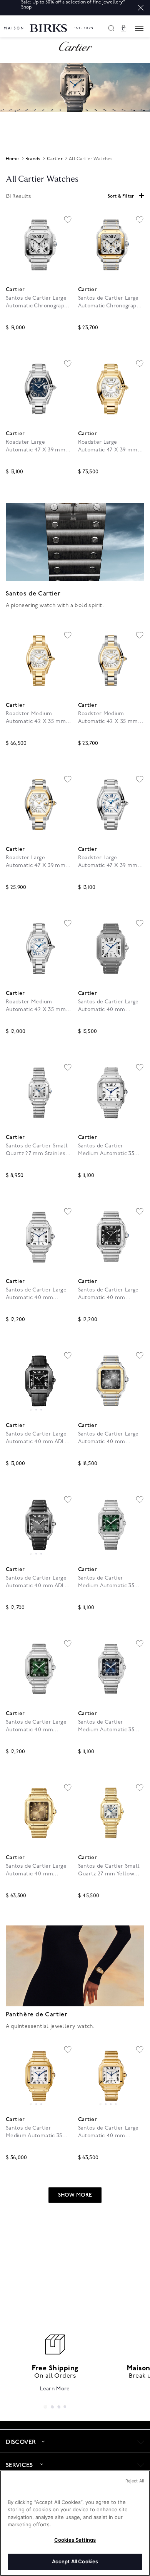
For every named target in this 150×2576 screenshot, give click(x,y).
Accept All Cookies (75, 2561)
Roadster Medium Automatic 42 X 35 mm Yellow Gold (36, 718)
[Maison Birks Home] (48, 24)
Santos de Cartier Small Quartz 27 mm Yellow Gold (109, 1870)
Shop (26, 7)
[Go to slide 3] (41, 1410)
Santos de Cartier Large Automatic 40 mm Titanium (108, 1006)
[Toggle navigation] (139, 29)
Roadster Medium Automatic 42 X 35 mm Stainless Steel (36, 1006)
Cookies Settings (75, 2540)
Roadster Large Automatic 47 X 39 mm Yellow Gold (108, 446)
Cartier (55, 159)
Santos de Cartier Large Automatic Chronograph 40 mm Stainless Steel (37, 302)
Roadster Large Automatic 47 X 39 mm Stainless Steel (36, 446)
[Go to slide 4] (116, 2104)
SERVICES (19, 2465)
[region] (39, 1381)
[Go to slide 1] (31, 1410)
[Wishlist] (68, 220)
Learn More (55, 2389)
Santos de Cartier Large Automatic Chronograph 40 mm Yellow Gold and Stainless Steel (109, 302)
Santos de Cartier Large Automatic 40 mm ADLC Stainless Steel (37, 1438)
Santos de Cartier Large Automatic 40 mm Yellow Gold (36, 1870)
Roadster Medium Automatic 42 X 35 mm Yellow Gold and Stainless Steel (108, 718)
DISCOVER (21, 2442)
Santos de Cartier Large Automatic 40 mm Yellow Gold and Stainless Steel (108, 1438)
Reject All (135, 2481)
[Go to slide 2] (36, 1410)
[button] (141, 8)
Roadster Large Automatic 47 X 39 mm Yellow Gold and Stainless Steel (36, 862)
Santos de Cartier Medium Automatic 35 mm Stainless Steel (106, 1150)
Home (12, 159)
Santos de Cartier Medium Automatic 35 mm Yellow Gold (34, 2132)
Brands (33, 159)
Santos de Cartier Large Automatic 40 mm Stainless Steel (36, 1294)
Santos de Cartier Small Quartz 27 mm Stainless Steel (37, 1150)
